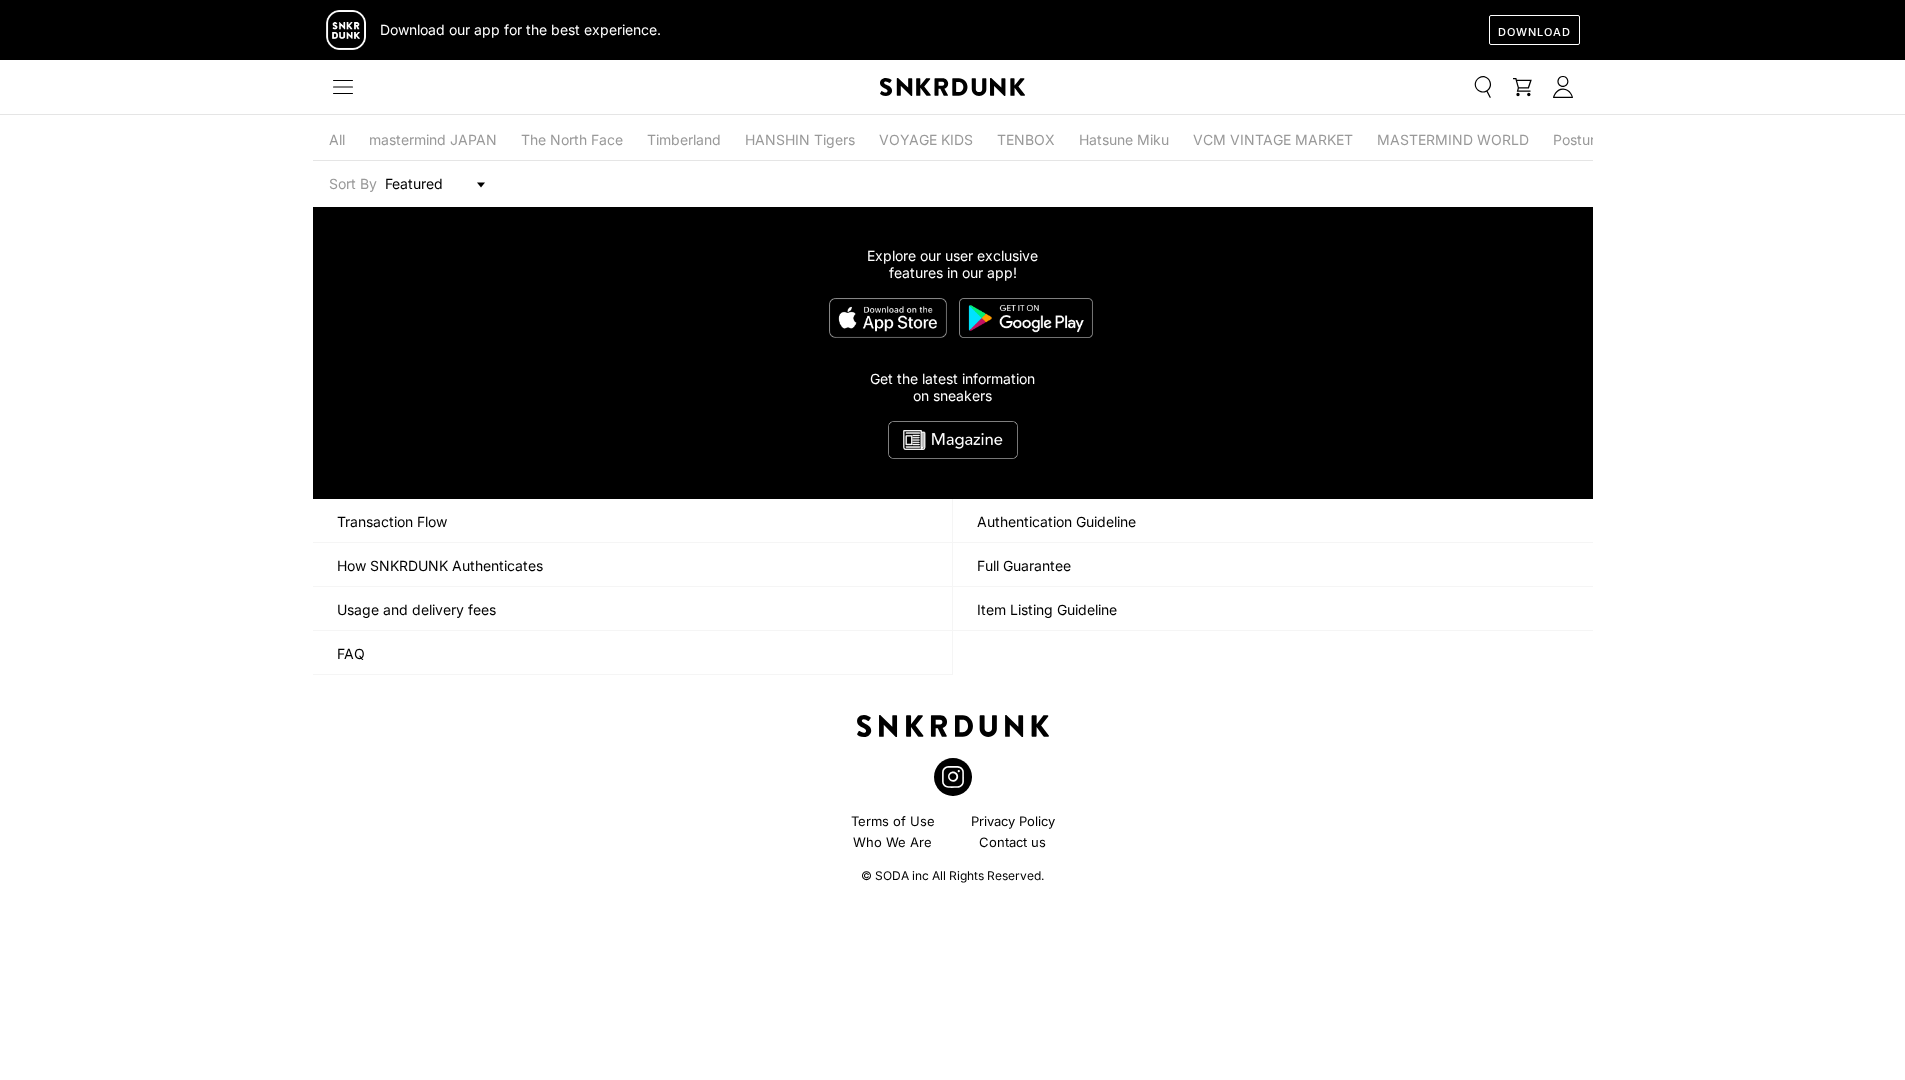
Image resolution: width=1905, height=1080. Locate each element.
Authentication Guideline (1056, 521)
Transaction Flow (392, 521)
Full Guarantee (1024, 565)
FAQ (351, 653)
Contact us (1012, 842)
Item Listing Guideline (1047, 609)
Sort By (353, 183)
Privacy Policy (1013, 821)
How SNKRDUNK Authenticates (440, 565)
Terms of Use (893, 821)
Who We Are (892, 842)
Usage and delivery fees (416, 609)
